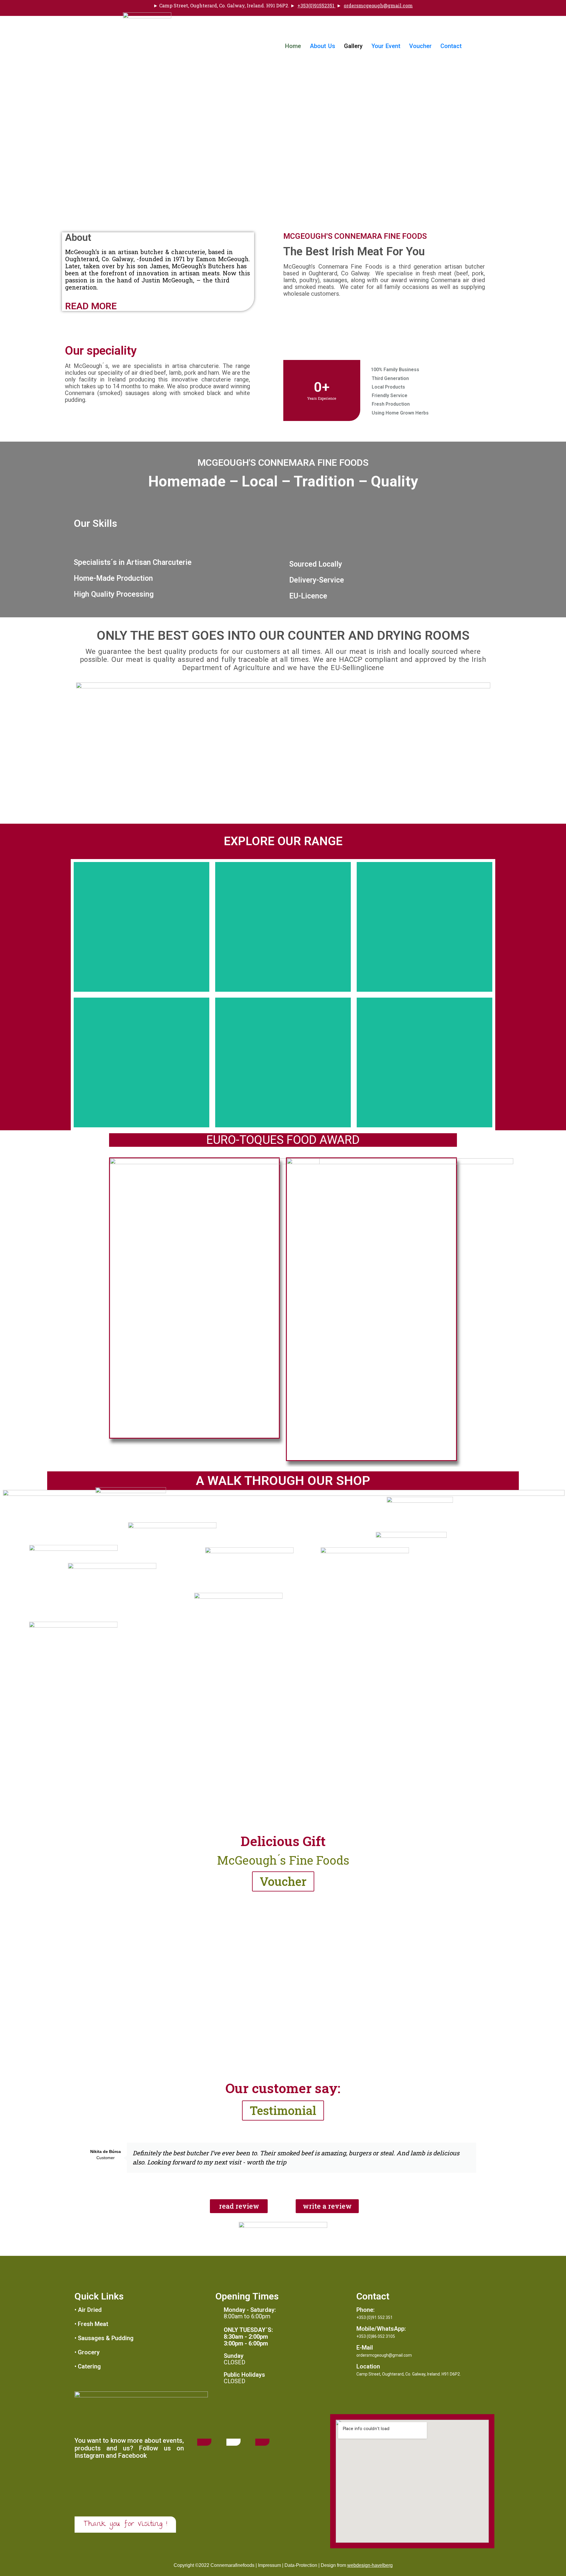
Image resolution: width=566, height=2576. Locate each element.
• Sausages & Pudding (104, 2338)
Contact (451, 46)
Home (293, 46)
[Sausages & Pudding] (424, 927)
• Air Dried (88, 2310)
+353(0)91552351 (316, 5)
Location (368, 2366)
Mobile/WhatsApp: (381, 2329)
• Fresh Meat (91, 2324)
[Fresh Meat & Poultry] (283, 927)
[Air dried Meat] (141, 927)
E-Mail (365, 2348)
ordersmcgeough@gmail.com (378, 5)
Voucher (420, 46)
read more (91, 306)
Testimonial (283, 2110)
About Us (323, 46)
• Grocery (87, 2352)
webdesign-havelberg (370, 2565)
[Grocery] (141, 1062)
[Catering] (283, 1062)
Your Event (386, 46)
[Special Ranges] (424, 1062)
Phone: (366, 2310)
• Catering (88, 2366)
